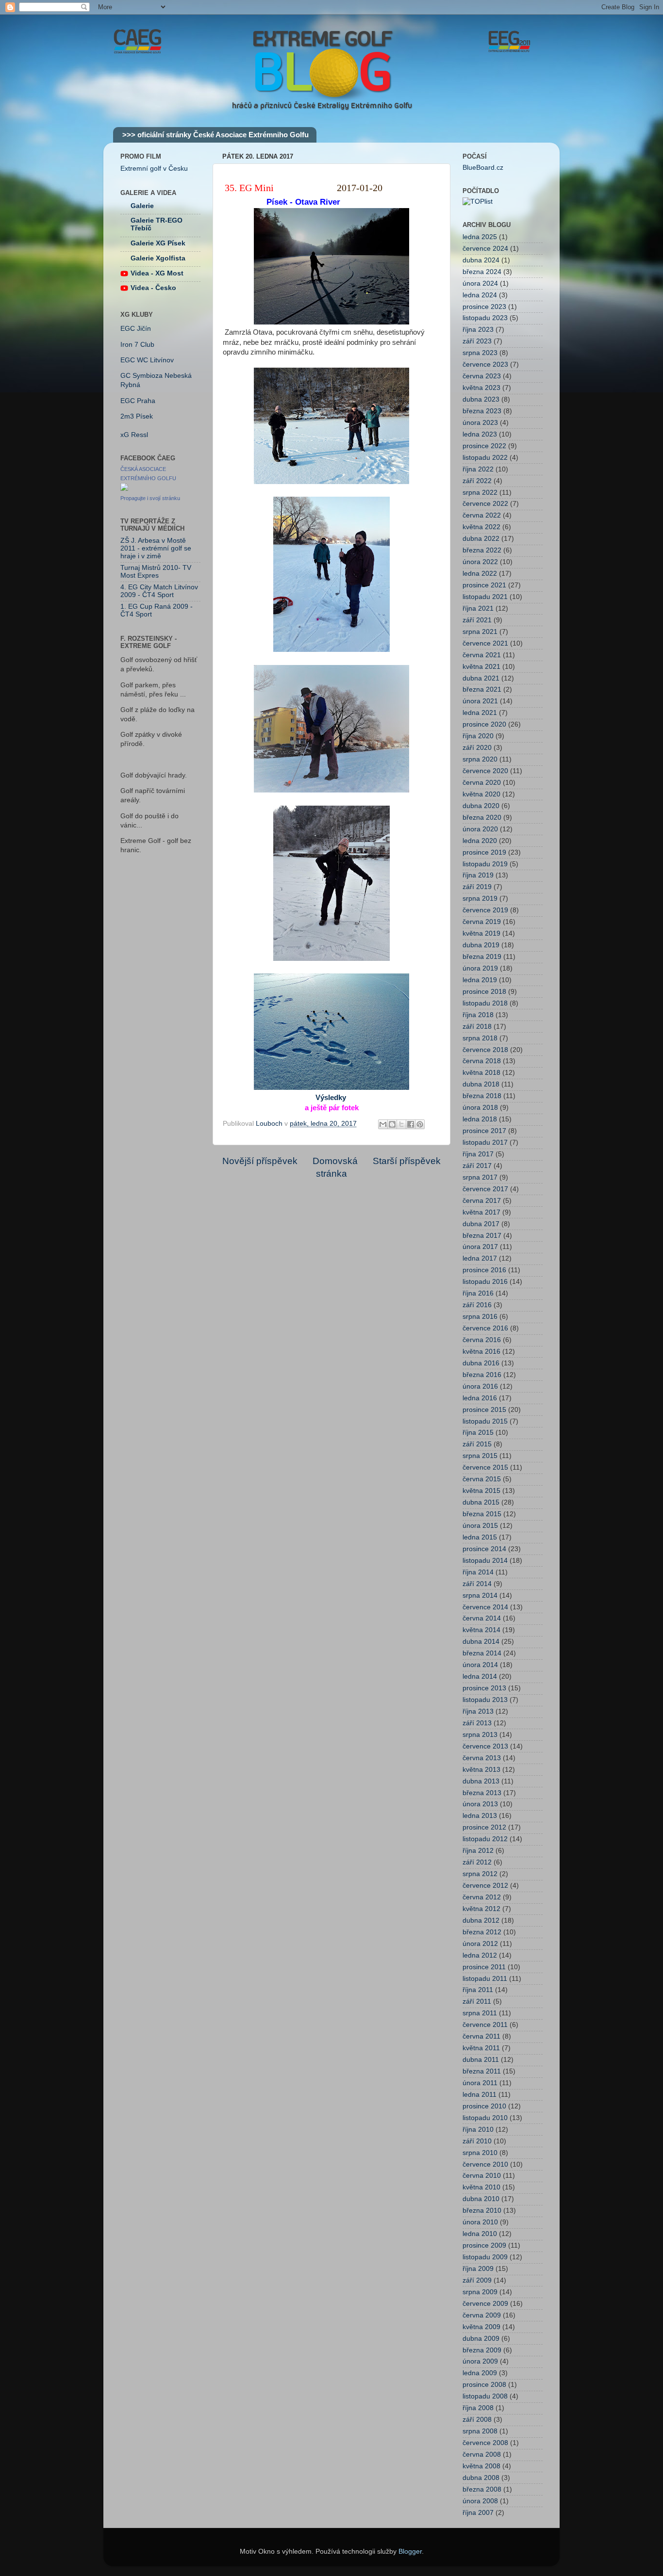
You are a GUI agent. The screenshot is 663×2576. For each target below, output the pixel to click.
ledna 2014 (480, 1677)
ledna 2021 (480, 713)
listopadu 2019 (485, 864)
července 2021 (485, 643)
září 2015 (477, 1444)
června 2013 (482, 1758)
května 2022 (481, 527)
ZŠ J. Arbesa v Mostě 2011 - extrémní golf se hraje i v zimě (156, 548)
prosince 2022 (484, 446)
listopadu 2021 (485, 597)
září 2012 (477, 1862)
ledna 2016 (480, 1398)
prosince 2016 (484, 1270)
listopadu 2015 (485, 1421)
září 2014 (477, 1584)
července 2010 (485, 2164)
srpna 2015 (480, 1456)
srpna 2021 (480, 632)
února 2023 (480, 423)
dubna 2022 (481, 539)
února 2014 (480, 1665)
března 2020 (482, 818)
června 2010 (482, 2176)
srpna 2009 (480, 2292)
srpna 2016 (480, 1317)
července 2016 (485, 1328)
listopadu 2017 (485, 1142)
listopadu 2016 (485, 1282)
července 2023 (485, 365)
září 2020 (477, 748)
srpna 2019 (480, 899)
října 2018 (478, 1015)
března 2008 (482, 2489)
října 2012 (478, 1851)
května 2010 (481, 2187)
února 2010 (480, 2222)
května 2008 (481, 2466)
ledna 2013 (480, 1816)
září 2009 (477, 2280)
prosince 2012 (484, 1827)
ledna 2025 (480, 237)
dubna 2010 (481, 2199)
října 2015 (478, 1433)
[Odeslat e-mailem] (383, 1124)
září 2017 (477, 1166)
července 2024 (485, 249)
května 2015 (481, 1491)
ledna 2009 (480, 2373)
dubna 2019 (481, 945)
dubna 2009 (481, 2339)
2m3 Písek (137, 416)
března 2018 (482, 1096)
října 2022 (478, 469)
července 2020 (485, 771)
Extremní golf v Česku (154, 169)
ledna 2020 (480, 841)
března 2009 (482, 2350)
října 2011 (478, 1990)
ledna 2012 (480, 1955)
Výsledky (331, 1098)
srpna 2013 (480, 1735)
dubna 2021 (481, 678)
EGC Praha (138, 401)
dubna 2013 (481, 1781)
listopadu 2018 (485, 1003)
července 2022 (485, 504)
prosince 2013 (484, 1688)
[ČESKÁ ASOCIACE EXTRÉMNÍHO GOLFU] (124, 489)
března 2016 (482, 1375)
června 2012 (482, 1897)
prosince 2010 (484, 2106)
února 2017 (480, 1247)
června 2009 (482, 2315)
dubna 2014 (481, 1642)
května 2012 (481, 1909)
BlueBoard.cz (483, 168)
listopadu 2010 (485, 2118)
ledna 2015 (480, 1537)
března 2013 (482, 1793)
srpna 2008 (480, 2431)
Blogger (410, 2552)
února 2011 (480, 2083)
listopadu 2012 (485, 1839)
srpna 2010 (480, 2153)
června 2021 (482, 655)
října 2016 (478, 1293)
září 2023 (477, 341)
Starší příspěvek (407, 1161)
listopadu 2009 (485, 2257)
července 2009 (485, 2304)
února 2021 (480, 701)
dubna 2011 (481, 2060)
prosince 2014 (484, 1549)
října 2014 (478, 1572)
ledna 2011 (480, 2095)
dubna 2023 (481, 399)
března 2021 (482, 689)
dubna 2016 (481, 1363)
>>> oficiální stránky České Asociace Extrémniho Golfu (215, 135)
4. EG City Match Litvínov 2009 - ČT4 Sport (159, 591)
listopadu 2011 (485, 1979)
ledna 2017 (480, 1258)
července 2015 (485, 1467)
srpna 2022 (480, 493)
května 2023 (481, 388)
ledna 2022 (480, 574)
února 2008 (480, 2501)
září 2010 (477, 2141)
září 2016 (477, 1305)
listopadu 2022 (485, 458)
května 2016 (481, 1352)
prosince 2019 (484, 852)
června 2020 (482, 783)
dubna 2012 (481, 1920)
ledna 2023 (480, 434)
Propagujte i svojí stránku (150, 498)
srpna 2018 (480, 1038)
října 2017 (478, 1154)
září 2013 (477, 1723)
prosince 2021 (484, 585)
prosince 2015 (484, 1410)
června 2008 (482, 2454)
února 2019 (480, 968)
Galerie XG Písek (158, 243)
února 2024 (480, 284)
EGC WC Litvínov (147, 360)
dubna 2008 (481, 2478)
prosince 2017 (484, 1131)
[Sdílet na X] (401, 1124)
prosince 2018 (484, 992)
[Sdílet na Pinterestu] (420, 1124)
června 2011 (481, 2036)
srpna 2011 (480, 2013)
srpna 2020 (480, 759)
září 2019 (477, 887)
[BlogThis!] (392, 1124)
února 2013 (480, 1804)
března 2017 (482, 1236)
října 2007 (478, 2513)
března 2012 (482, 1932)
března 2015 (482, 1514)
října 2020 (478, 736)
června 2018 (482, 1061)
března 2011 (482, 2071)
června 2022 (482, 515)
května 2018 (481, 1073)
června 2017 (482, 1201)
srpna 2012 (480, 1874)
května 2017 (481, 1212)
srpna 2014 (480, 1596)
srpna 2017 (480, 1177)
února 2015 (480, 1526)
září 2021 (477, 620)
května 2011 (481, 2048)
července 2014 (485, 1607)
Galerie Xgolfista (158, 258)
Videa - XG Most (157, 273)
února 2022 (480, 562)
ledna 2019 (480, 980)
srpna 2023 (480, 353)
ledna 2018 (480, 1119)
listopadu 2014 (485, 1561)
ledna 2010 (480, 2234)
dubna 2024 (481, 260)
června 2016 (482, 1340)
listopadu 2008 (485, 2396)
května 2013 (481, 1770)
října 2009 (478, 2269)
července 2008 (485, 2443)
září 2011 (477, 2001)
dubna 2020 (481, 806)
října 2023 (478, 330)
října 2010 (478, 2130)
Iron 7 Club (137, 345)
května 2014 (481, 1630)
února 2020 (480, 829)
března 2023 (482, 411)
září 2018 (477, 1027)
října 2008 (478, 2408)
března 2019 (482, 957)
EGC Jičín (136, 329)
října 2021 (478, 608)
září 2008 (477, 2420)
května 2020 (481, 794)
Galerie (142, 206)
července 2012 (485, 1886)
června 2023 (482, 376)
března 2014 (482, 1653)
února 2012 (480, 1944)
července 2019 (485, 910)
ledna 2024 (480, 295)
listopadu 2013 (485, 1700)
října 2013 (478, 1711)
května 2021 (481, 667)
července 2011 (485, 2025)
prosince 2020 (484, 724)
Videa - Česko (153, 288)
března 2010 (482, 2211)
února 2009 (480, 2361)
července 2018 (485, 1050)
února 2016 (480, 1386)
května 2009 (481, 2327)
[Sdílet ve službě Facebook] (411, 1124)
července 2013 (485, 1746)
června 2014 (482, 1618)
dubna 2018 (481, 1084)
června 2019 (482, 922)
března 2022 (482, 550)
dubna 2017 (481, 1224)
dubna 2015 (481, 1502)
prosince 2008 (484, 2385)
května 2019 (481, 933)
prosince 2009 (484, 2245)
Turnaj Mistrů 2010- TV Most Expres (156, 572)
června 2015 (482, 1479)
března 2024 (482, 272)
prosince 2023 (484, 307)
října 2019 (478, 875)
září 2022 (477, 481)
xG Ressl (134, 435)
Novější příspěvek (260, 1161)
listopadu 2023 (485, 318)
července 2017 (485, 1189)
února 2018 (480, 1108)
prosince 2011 (484, 1967)
